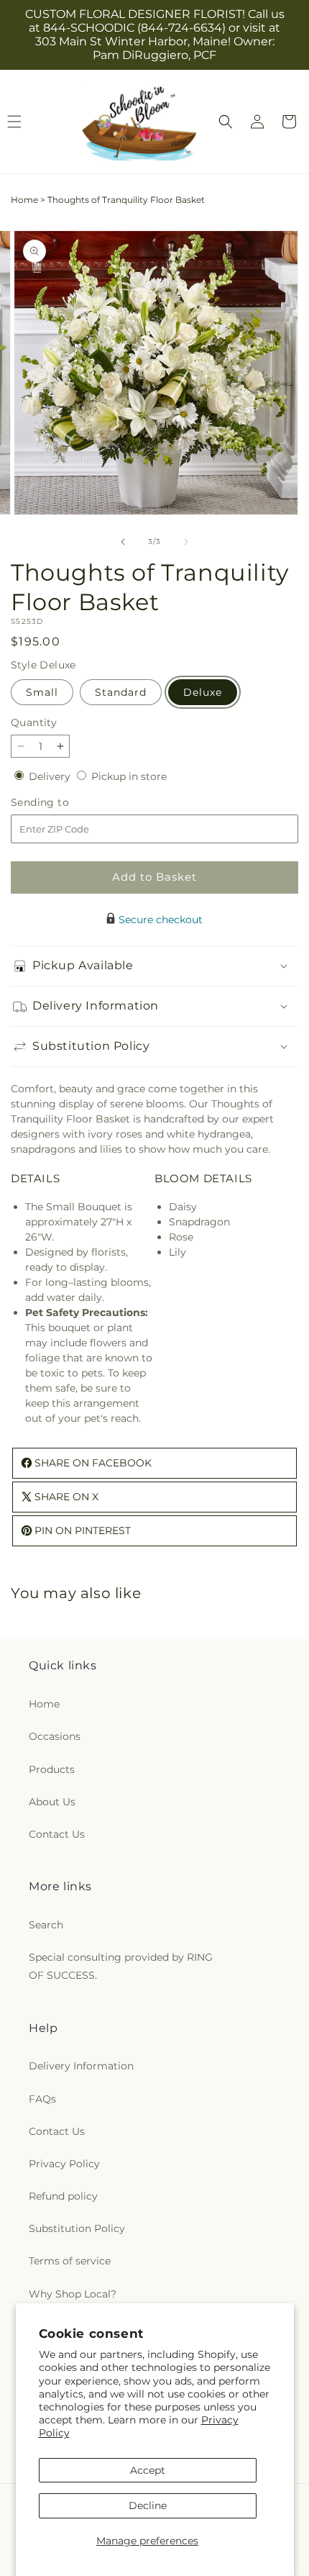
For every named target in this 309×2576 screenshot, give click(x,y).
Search (46, 1925)
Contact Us (57, 1834)
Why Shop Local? (73, 2294)
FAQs (42, 2099)
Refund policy (63, 2196)
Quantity (34, 722)
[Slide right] (186, 542)
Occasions (55, 1736)
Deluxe (203, 692)
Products (52, 1769)
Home (24, 200)
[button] (226, 122)
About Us (52, 1802)
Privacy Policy (64, 2164)
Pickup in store (129, 776)
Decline (148, 2505)
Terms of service (70, 2261)
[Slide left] (123, 542)
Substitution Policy (77, 2228)
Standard (121, 692)
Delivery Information (81, 2066)
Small (42, 692)
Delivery (51, 776)
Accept (148, 2470)
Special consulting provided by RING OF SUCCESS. (121, 1966)
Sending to (61, 803)
